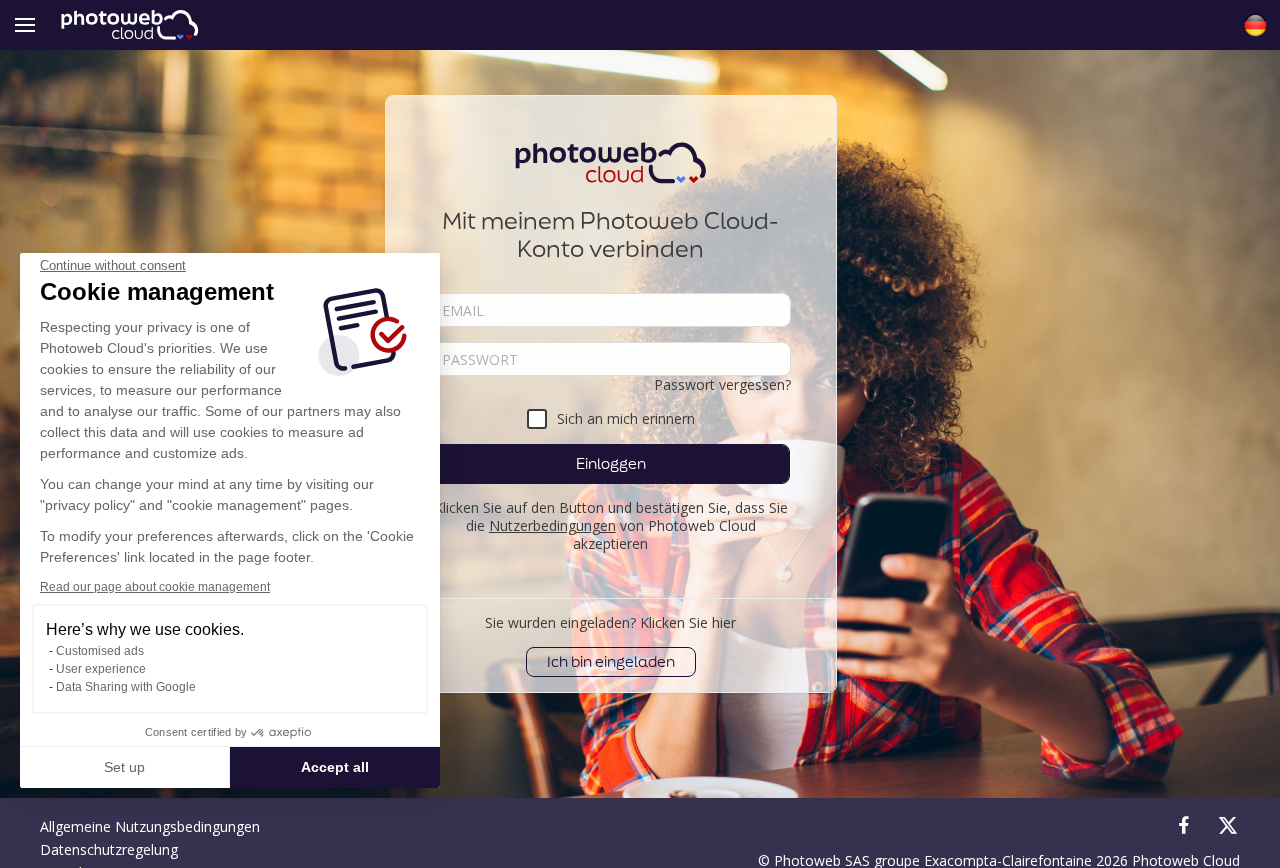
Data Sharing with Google (126, 687)
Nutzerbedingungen (552, 525)
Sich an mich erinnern (626, 418)
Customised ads (100, 651)
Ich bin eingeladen (611, 661)
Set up (124, 767)
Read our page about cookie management (155, 587)
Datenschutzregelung (109, 849)
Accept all (335, 767)
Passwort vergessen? (722, 384)
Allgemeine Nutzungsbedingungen (150, 826)
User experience (101, 669)
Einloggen (611, 463)
